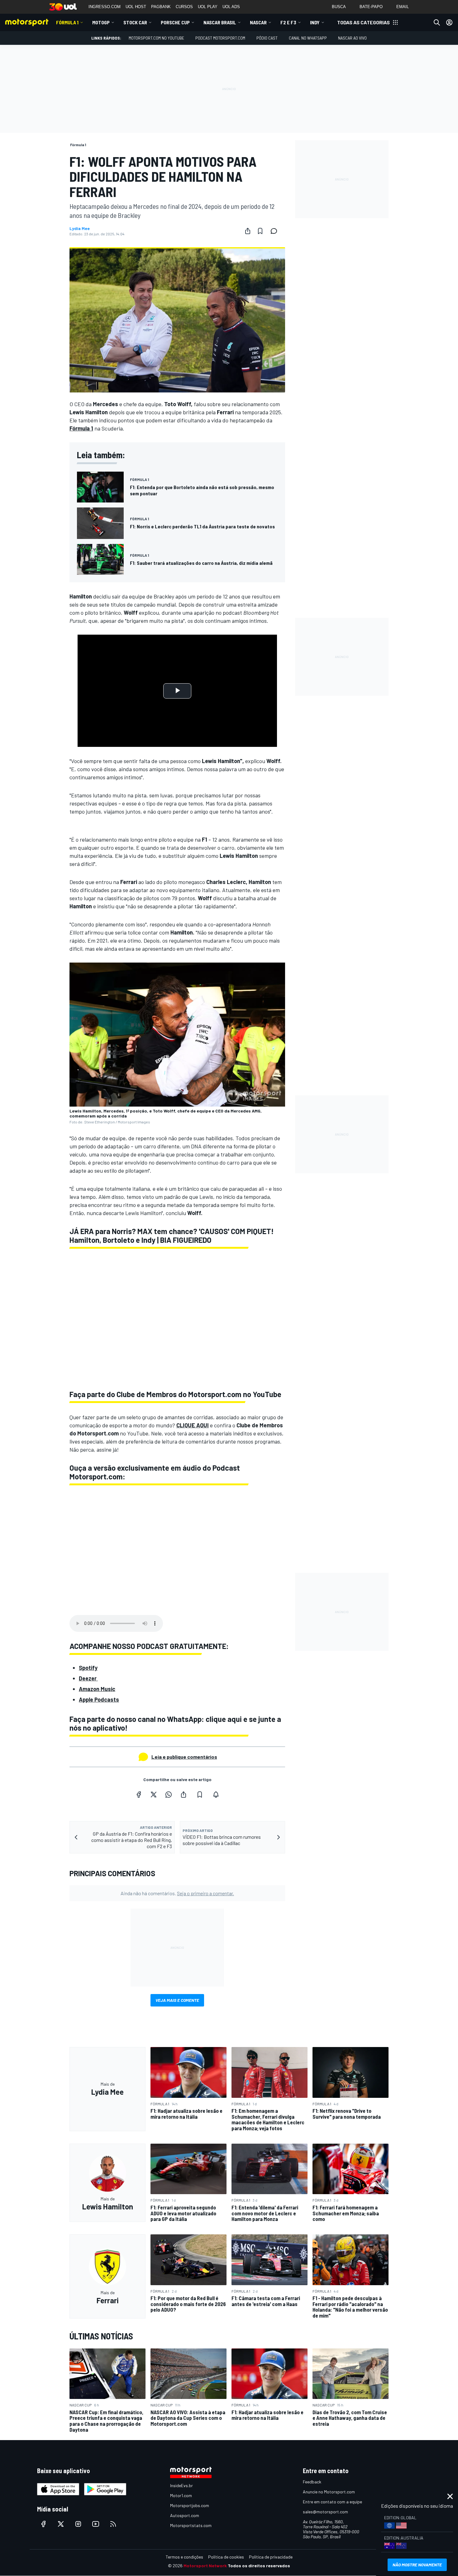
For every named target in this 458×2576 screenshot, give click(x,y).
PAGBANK (161, 7)
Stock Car (135, 22)
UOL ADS (231, 7)
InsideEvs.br (181, 2485)
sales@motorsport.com (325, 2512)
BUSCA (339, 7)
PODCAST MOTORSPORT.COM (220, 38)
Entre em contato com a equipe (332, 2502)
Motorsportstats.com (191, 2525)
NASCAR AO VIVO (352, 38)
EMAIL (403, 7)
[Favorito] (260, 231)
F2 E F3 (288, 22)
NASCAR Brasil (220, 22)
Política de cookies (226, 2557)
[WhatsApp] (169, 1795)
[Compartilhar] (248, 231)
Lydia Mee (80, 228)
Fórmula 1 (67, 22)
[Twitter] (154, 1795)
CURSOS (184, 7)
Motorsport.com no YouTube (156, 38)
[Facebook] (139, 1795)
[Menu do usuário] (449, 22)
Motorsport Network (205, 2566)
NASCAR (258, 22)
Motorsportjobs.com (190, 2505)
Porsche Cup (175, 22)
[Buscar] (437, 22)
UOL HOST (136, 7)
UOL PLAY (208, 7)
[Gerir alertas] (216, 1795)
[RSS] (113, 2524)
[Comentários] (276, 231)
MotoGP (101, 22)
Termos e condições (184, 2557)
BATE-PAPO (371, 7)
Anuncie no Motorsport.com (329, 2492)
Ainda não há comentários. (177, 1893)
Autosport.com (185, 2515)
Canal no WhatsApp (308, 38)
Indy (315, 22)
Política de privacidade (271, 2557)
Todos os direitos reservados (259, 2566)
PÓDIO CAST (267, 38)
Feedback (312, 2482)
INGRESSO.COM (105, 7)
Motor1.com (181, 2495)
